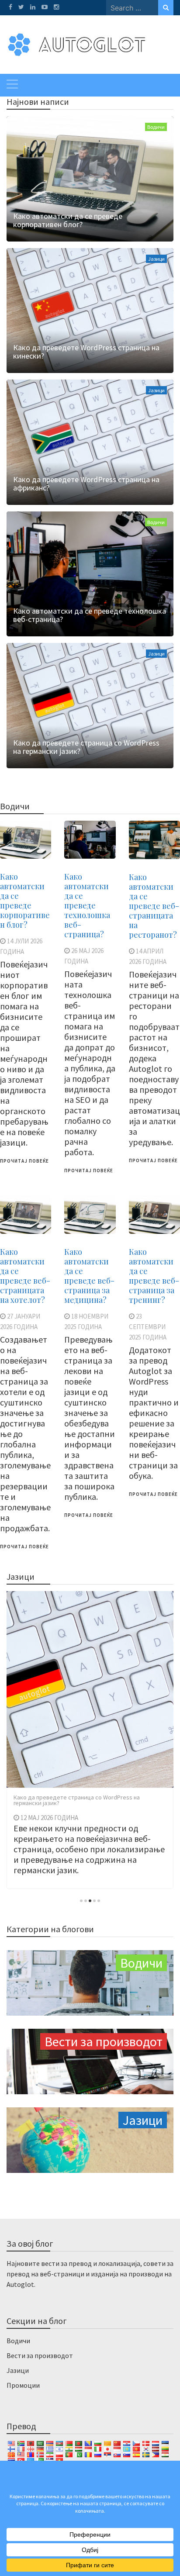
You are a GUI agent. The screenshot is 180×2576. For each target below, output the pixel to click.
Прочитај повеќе (24, 1161)
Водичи (156, 127)
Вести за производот (40, 2355)
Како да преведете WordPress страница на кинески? (86, 352)
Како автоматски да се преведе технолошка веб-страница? (90, 615)
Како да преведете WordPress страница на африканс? (86, 483)
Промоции (23, 2385)
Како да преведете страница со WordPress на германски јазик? (86, 747)
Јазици (156, 259)
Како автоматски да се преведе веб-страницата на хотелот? (25, 1276)
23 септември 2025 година (148, 1327)
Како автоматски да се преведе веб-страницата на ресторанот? (154, 906)
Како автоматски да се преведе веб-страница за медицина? (89, 1276)
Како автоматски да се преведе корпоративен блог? (68, 220)
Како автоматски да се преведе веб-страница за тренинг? (154, 1276)
